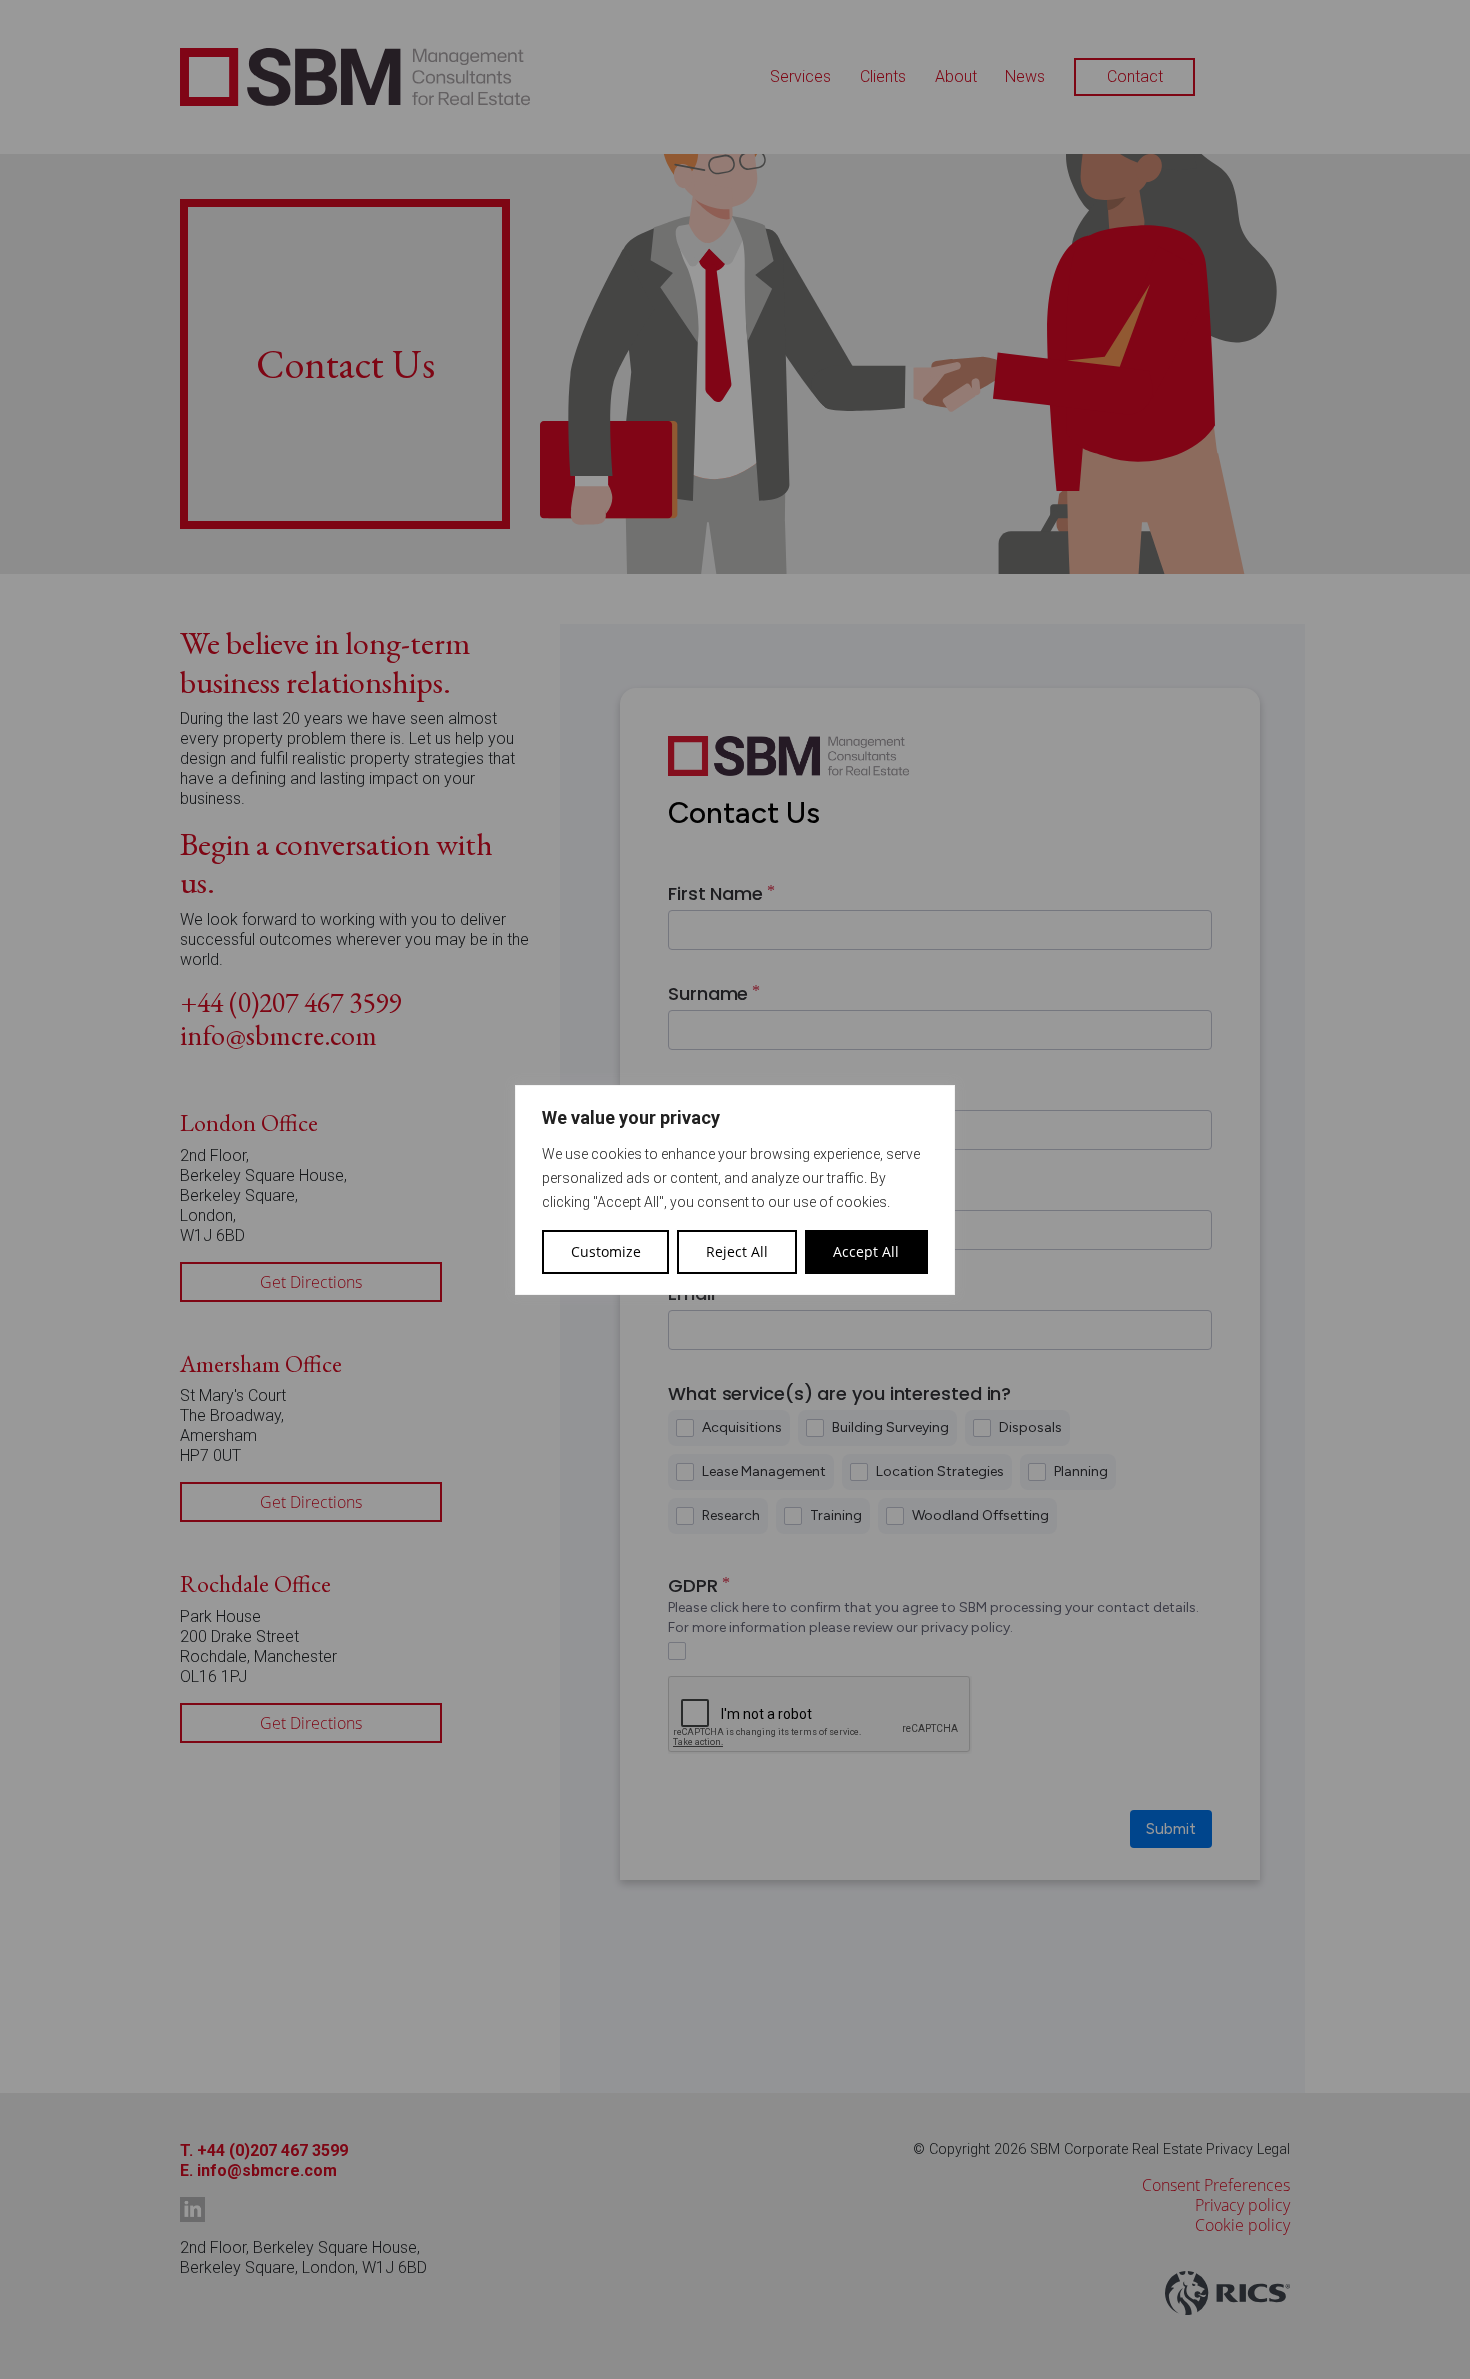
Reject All (737, 1251)
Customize (606, 1251)
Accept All (866, 1251)
